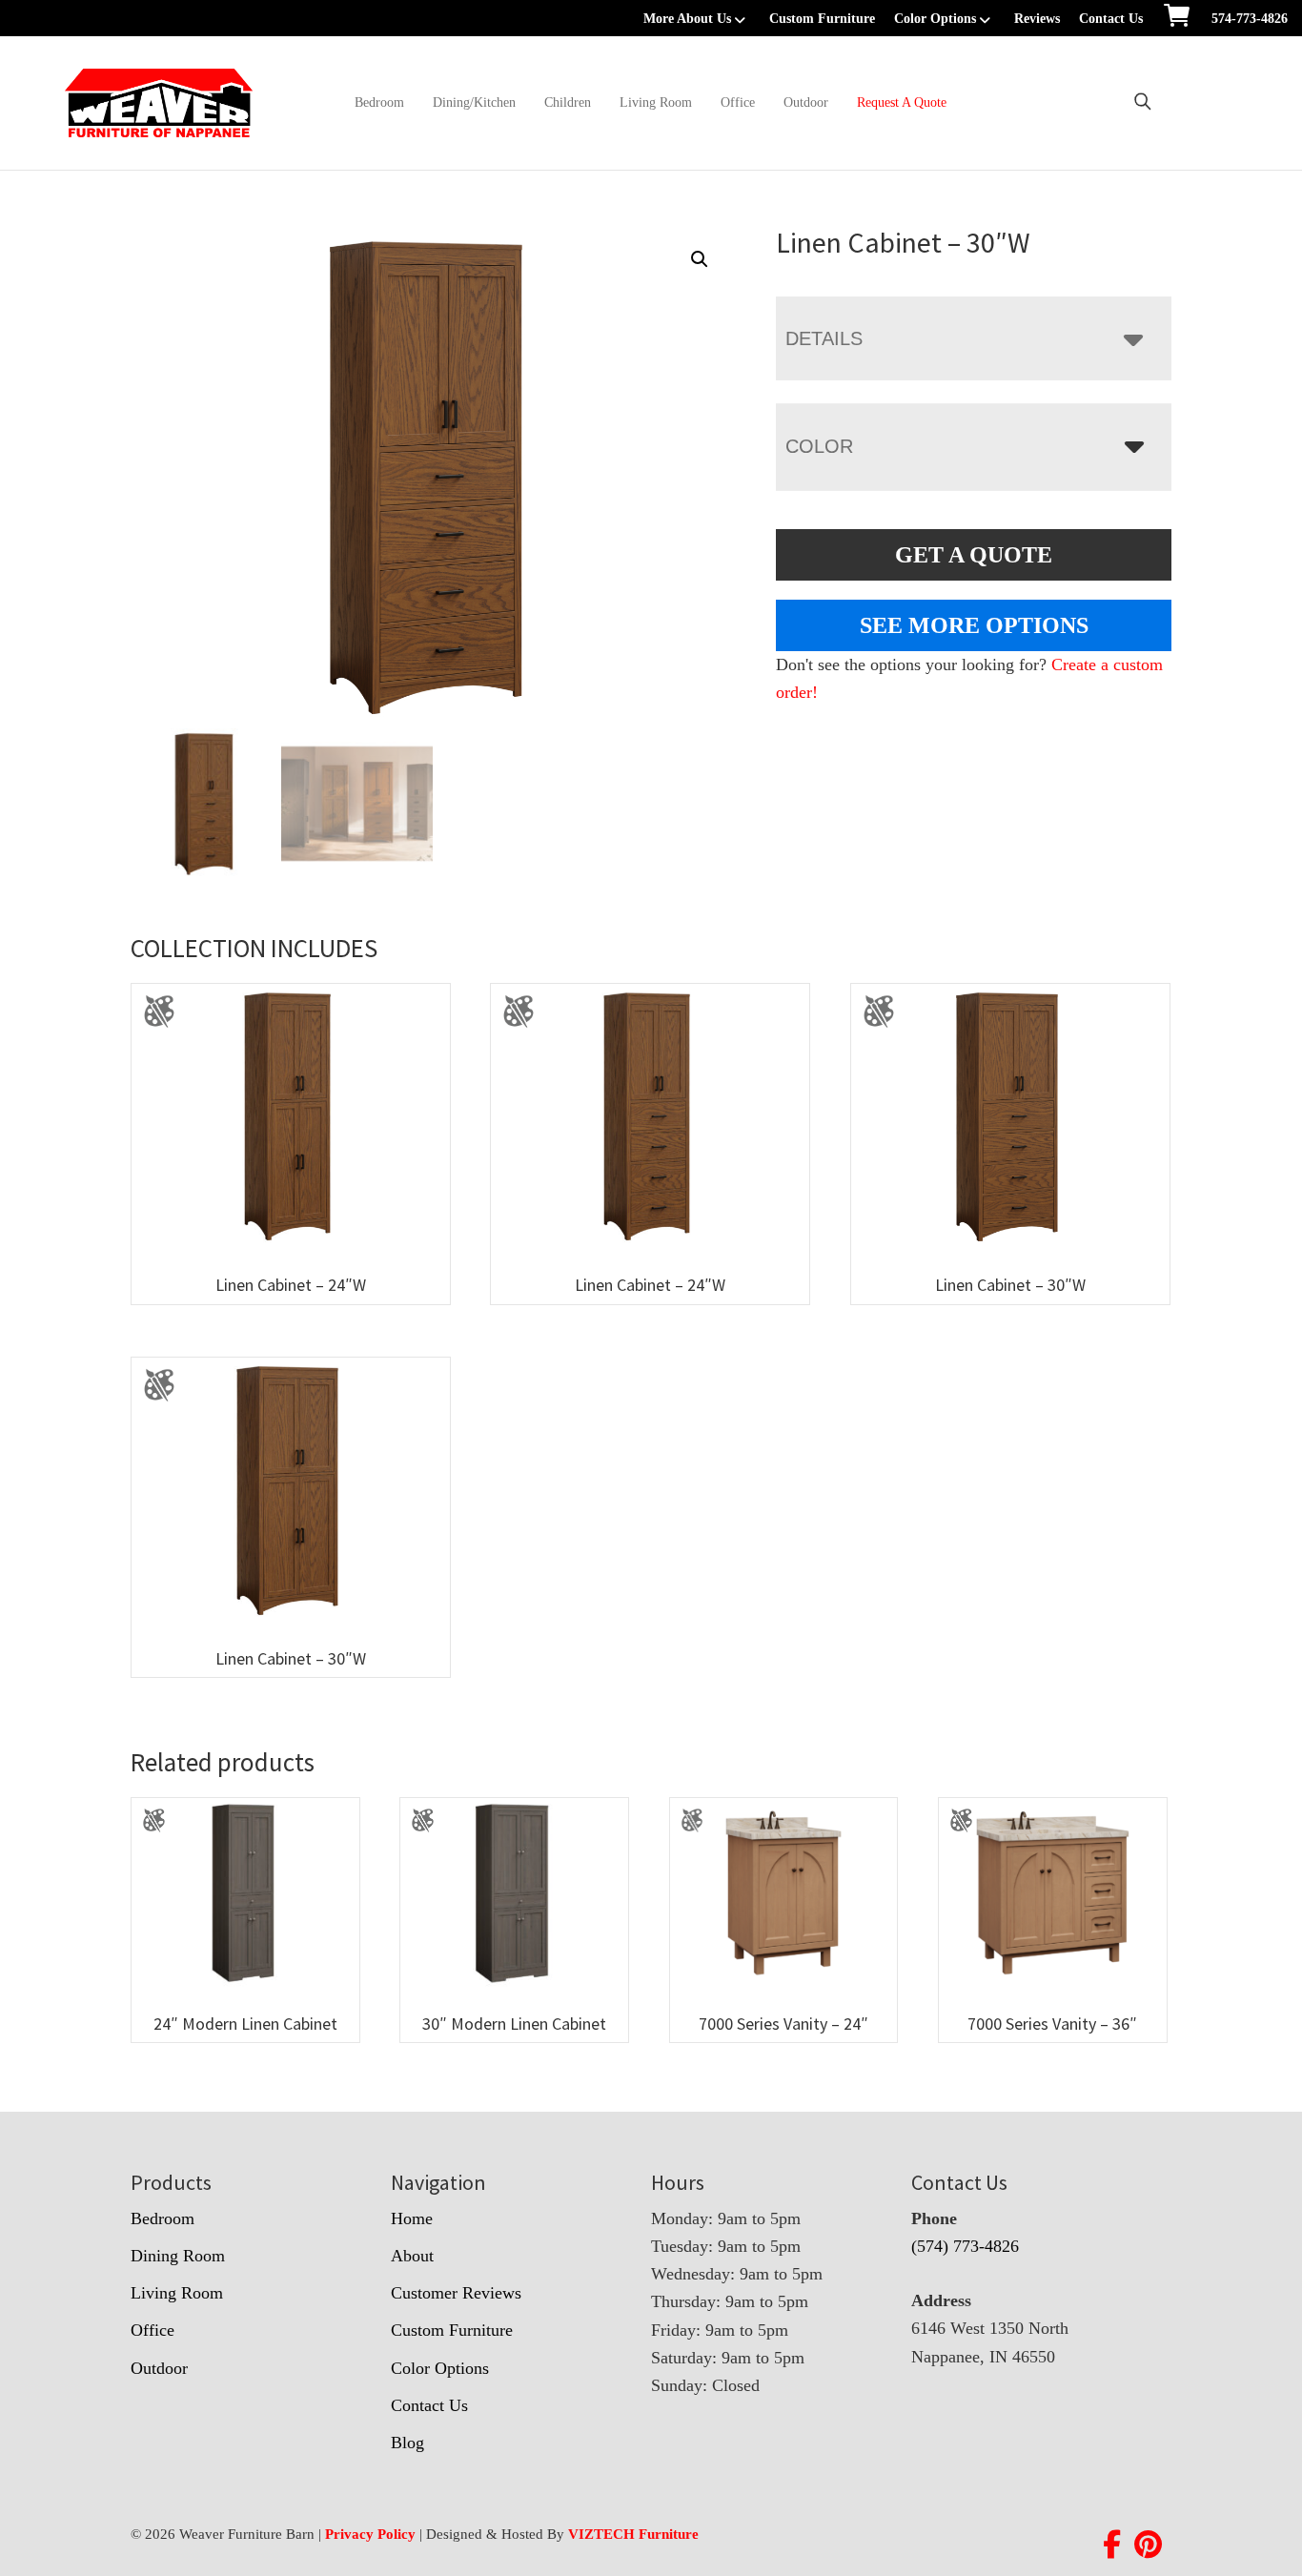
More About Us (687, 19)
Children (568, 102)
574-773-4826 (1250, 19)
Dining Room (178, 2256)
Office (738, 102)
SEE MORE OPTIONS (974, 625)
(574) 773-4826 (965, 2246)
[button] (700, 259)
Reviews (1037, 19)
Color (819, 446)
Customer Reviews (456, 2293)
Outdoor (806, 102)
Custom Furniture (822, 19)
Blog (407, 2443)
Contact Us (1111, 19)
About (412, 2256)
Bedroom (379, 102)
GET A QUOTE (974, 555)
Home (412, 2218)
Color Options (935, 19)
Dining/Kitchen (474, 102)
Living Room (656, 102)
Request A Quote (902, 102)
